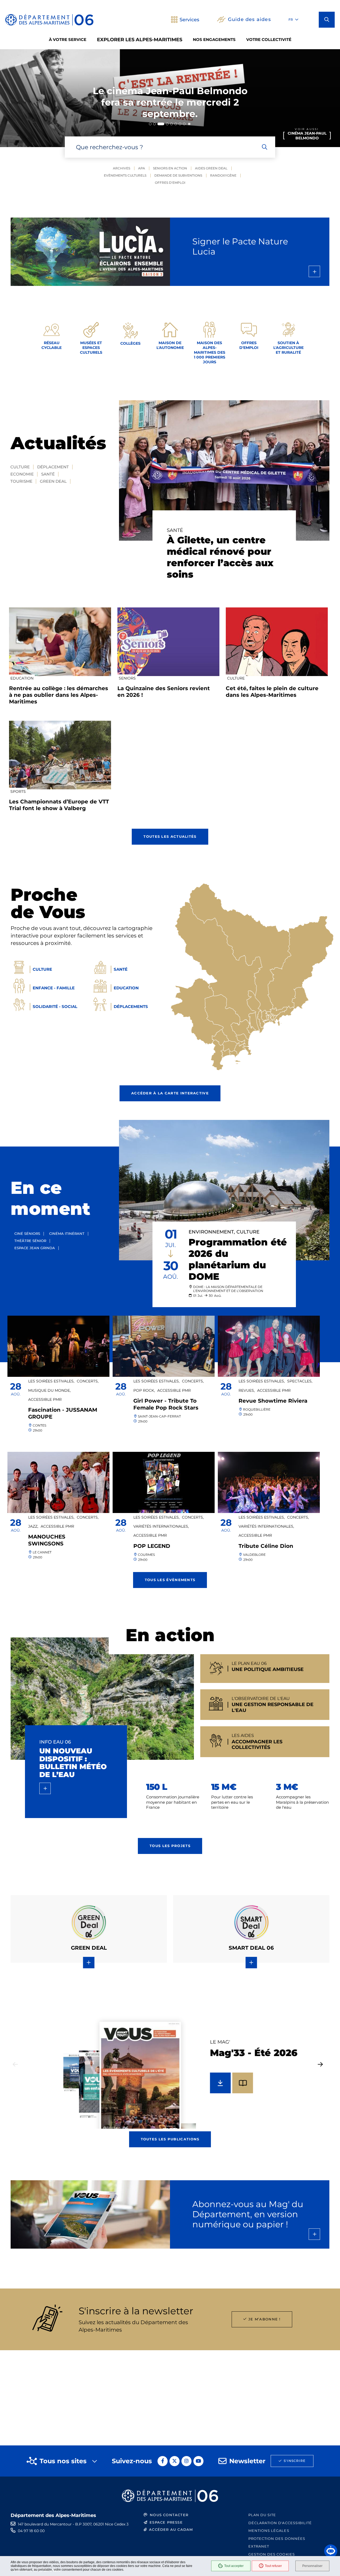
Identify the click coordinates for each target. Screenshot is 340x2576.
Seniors (127, 678)
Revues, (247, 1390)
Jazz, (33, 1526)
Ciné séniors (27, 1233)
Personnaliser (312, 2566)
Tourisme (21, 481)
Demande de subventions (178, 175)
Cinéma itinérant (67, 1233)
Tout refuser (273, 2566)
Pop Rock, (144, 1390)
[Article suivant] (320, 2064)
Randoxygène (223, 175)
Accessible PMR (45, 1399)
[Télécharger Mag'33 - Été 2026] (220, 2083)
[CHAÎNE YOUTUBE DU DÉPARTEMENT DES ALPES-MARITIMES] (198, 2461)
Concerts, (88, 1381)
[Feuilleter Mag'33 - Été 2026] (243, 2083)
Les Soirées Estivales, (51, 1381)
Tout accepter (234, 2566)
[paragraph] (224, 470)
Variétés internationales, (161, 1526)
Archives (122, 168)
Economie (22, 474)
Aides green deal (211, 168)
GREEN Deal (53, 481)
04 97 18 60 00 (31, 2531)
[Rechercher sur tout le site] (265, 147)
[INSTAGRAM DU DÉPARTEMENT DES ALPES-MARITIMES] (186, 2461)
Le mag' (220, 2042)
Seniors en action (170, 168)
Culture (20, 467)
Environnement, (212, 1232)
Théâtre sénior (30, 1241)
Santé (48, 474)
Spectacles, (300, 1381)
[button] (327, 20)
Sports (18, 791)
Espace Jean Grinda (35, 1248)
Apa (142, 168)
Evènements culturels (125, 175)
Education (22, 678)
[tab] (150, 124)
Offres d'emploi (170, 183)
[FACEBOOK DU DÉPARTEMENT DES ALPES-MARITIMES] (163, 2461)
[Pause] (189, 124)
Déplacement (53, 467)
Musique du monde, (49, 1390)
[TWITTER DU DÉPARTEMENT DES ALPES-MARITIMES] (175, 2461)
